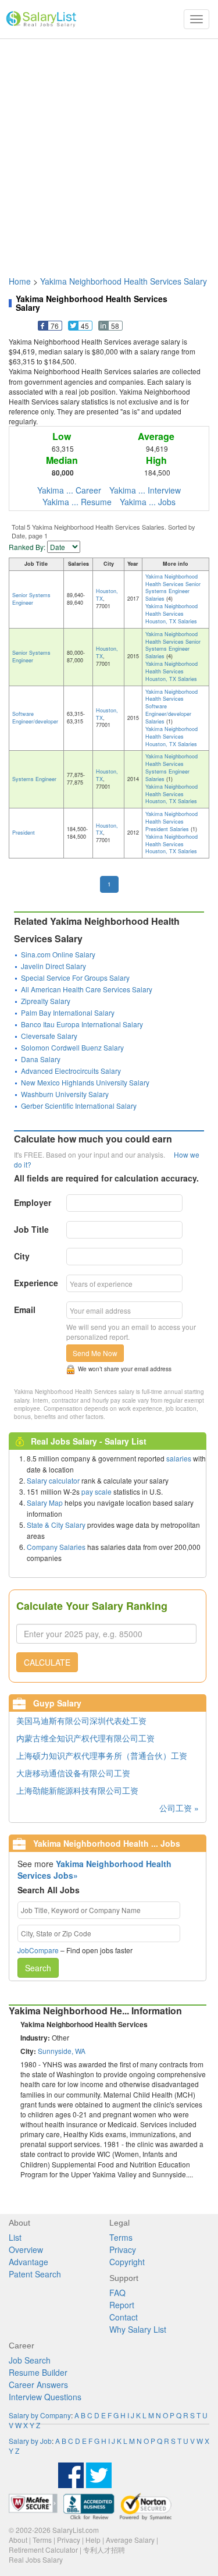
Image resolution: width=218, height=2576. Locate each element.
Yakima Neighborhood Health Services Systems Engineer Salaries (171, 768)
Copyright (127, 2262)
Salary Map (45, 1502)
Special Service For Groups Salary (75, 977)
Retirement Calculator (43, 2550)
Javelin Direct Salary (53, 966)
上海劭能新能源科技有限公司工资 (77, 1790)
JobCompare (38, 1950)
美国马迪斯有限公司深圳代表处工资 (81, 1720)
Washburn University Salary (65, 1094)
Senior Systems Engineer (31, 599)
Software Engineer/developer (35, 718)
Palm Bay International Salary (68, 1012)
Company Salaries (56, 1547)
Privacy (123, 2249)
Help (93, 2540)
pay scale (97, 1491)
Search (38, 1968)
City (22, 1256)
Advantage (28, 2262)
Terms (121, 2237)
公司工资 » (179, 1808)
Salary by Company (40, 2415)
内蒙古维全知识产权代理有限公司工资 (85, 1738)
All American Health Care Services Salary (87, 989)
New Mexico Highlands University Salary (85, 1082)
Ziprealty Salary (46, 1001)
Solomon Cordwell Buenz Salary (72, 1047)
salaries (179, 1458)
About (18, 2540)
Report (122, 2305)
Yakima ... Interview (145, 490)
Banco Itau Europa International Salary (82, 1024)
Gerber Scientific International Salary (79, 1106)
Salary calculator (53, 1480)
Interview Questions (45, 2397)
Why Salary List (138, 2329)
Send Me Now (95, 1353)
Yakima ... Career (69, 490)
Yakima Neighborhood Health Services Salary (124, 281)
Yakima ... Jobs (148, 502)
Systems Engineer (34, 779)
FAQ (117, 2293)
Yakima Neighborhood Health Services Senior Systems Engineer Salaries (173, 588)
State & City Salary (56, 1525)
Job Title (31, 1229)
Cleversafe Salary (49, 1036)
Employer (33, 1202)
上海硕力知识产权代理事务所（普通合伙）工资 (102, 1755)
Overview (26, 2249)
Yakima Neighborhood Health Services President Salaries (171, 822)
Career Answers (38, 2385)
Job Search (30, 2360)
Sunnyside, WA (62, 2051)
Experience (36, 1283)
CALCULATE (47, 1662)
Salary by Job (30, 2441)
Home (20, 281)
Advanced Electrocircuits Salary (71, 1071)
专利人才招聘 (104, 2550)
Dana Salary (41, 1059)
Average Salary (130, 2540)
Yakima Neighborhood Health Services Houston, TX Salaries (171, 614)
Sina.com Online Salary (58, 954)
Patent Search (35, 2274)
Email (25, 1310)
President (24, 833)
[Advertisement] (109, 152)
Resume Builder (38, 2372)
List (15, 2237)
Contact (124, 2317)
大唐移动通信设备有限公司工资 (73, 1773)
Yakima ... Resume (77, 502)
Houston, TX (107, 595)
